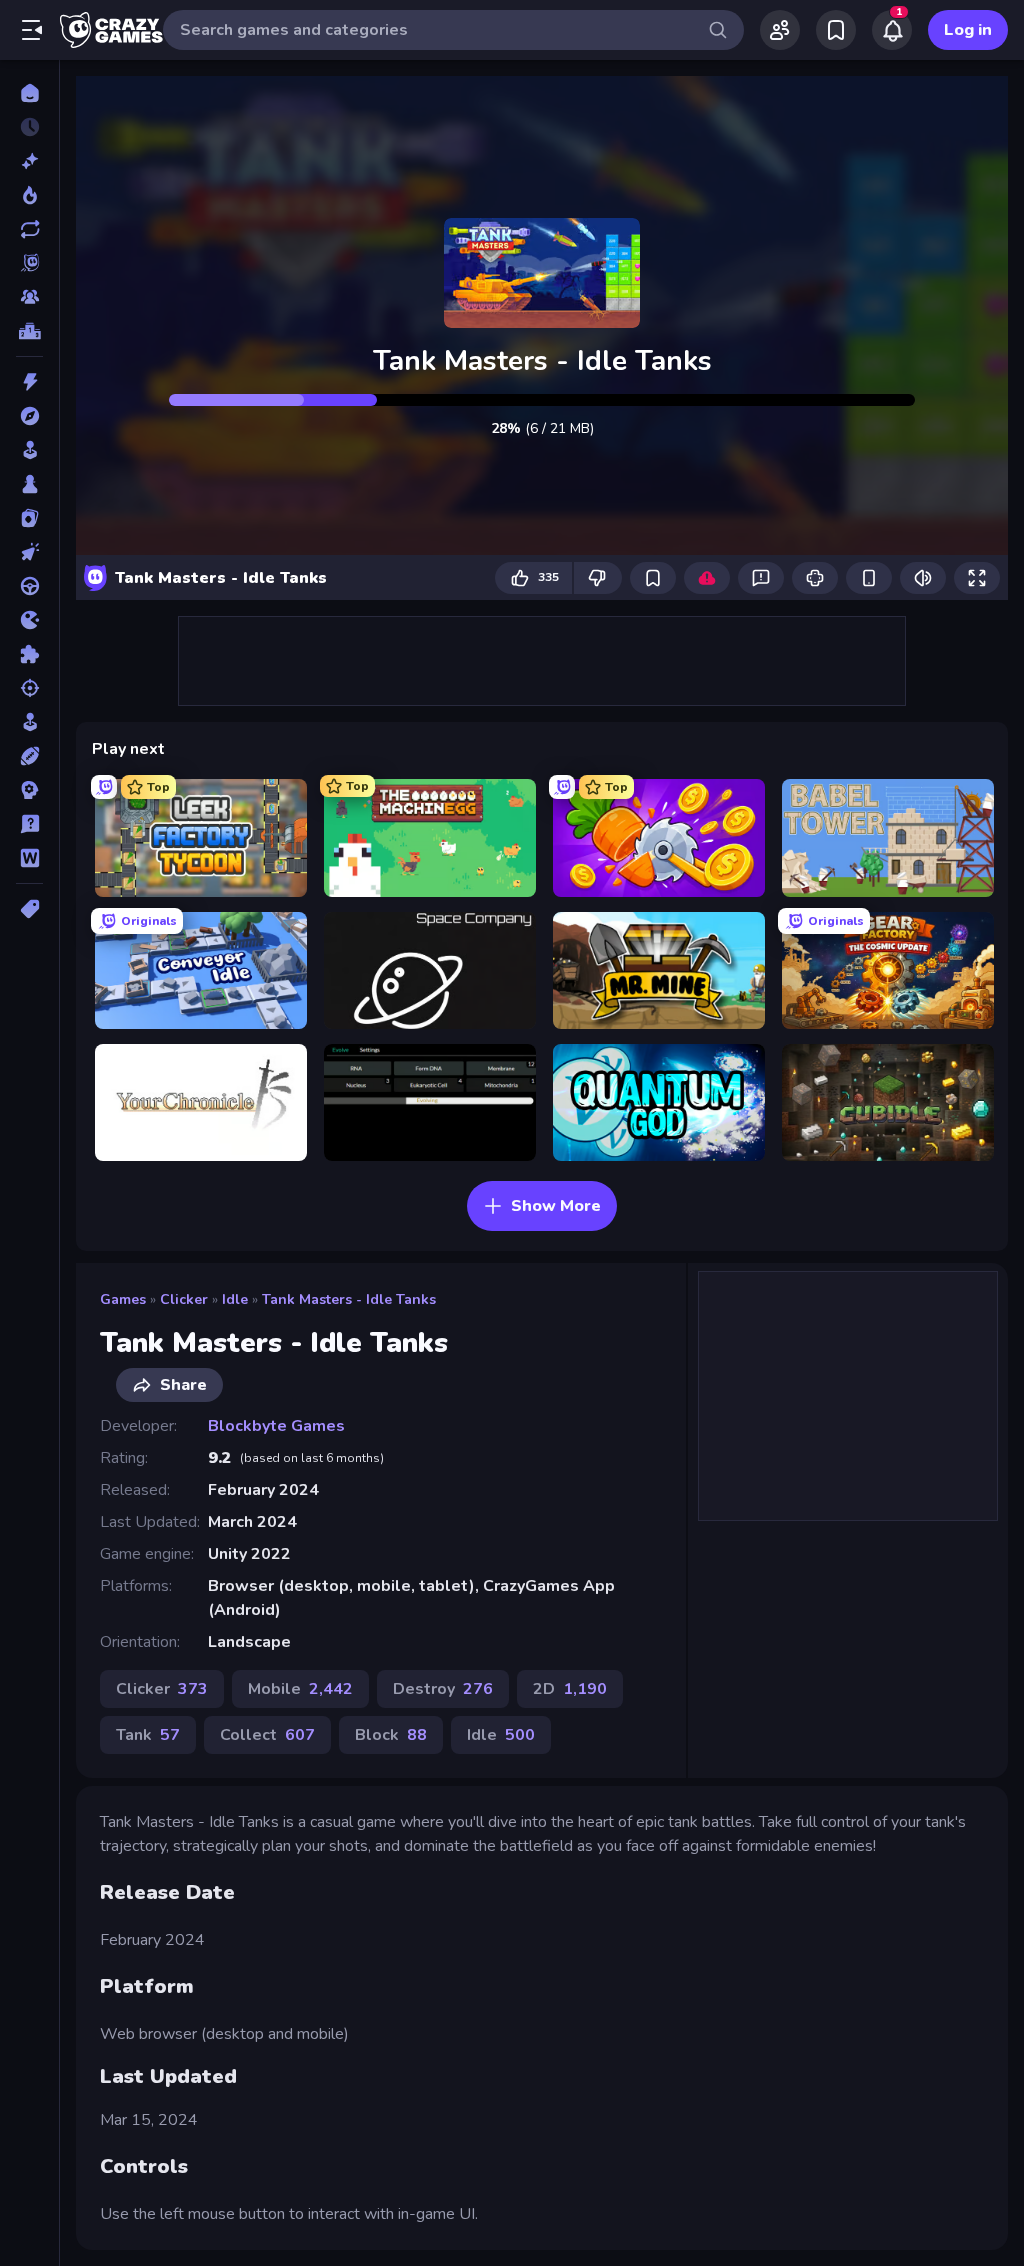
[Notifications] (892, 30)
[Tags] (29, 909)
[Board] (29, 484)
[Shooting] (29, 688)
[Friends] (780, 30)
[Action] (29, 382)
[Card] (29, 518)
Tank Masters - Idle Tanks (349, 1299)
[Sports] (29, 756)
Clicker (184, 1299)
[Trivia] (29, 824)
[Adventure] (29, 416)
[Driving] (29, 586)
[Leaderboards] (29, 331)
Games (123, 1299)
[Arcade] (29, 450)
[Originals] (29, 263)
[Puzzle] (29, 654)
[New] (29, 161)
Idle (235, 1299)
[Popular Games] (29, 195)
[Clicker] (29, 552)
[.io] (29, 620)
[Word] (29, 858)
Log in (968, 30)
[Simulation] (29, 722)
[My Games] (836, 30)
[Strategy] (29, 790)
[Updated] (29, 229)
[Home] (29, 93)
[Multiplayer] (29, 297)
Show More (556, 1206)
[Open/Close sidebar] (32, 30)
